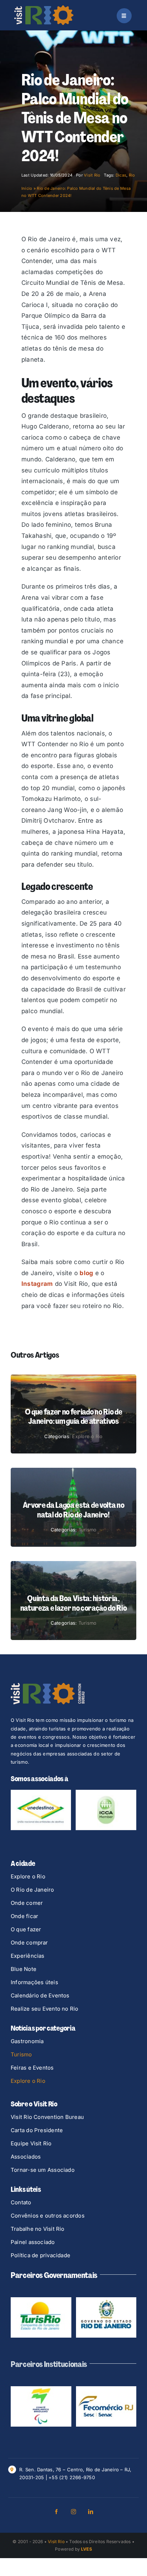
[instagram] (73, 2477)
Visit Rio (92, 175)
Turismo (88, 1530)
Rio (132, 175)
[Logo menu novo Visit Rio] (44, 8)
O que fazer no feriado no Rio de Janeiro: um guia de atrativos (73, 1416)
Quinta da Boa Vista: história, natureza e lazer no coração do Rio (74, 1603)
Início (27, 188)
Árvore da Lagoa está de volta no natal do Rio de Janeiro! (73, 1510)
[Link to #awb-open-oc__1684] (124, 16)
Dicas (121, 175)
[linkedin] (91, 2477)
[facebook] (56, 2477)
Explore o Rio (87, 1436)
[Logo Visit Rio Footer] (48, 1686)
